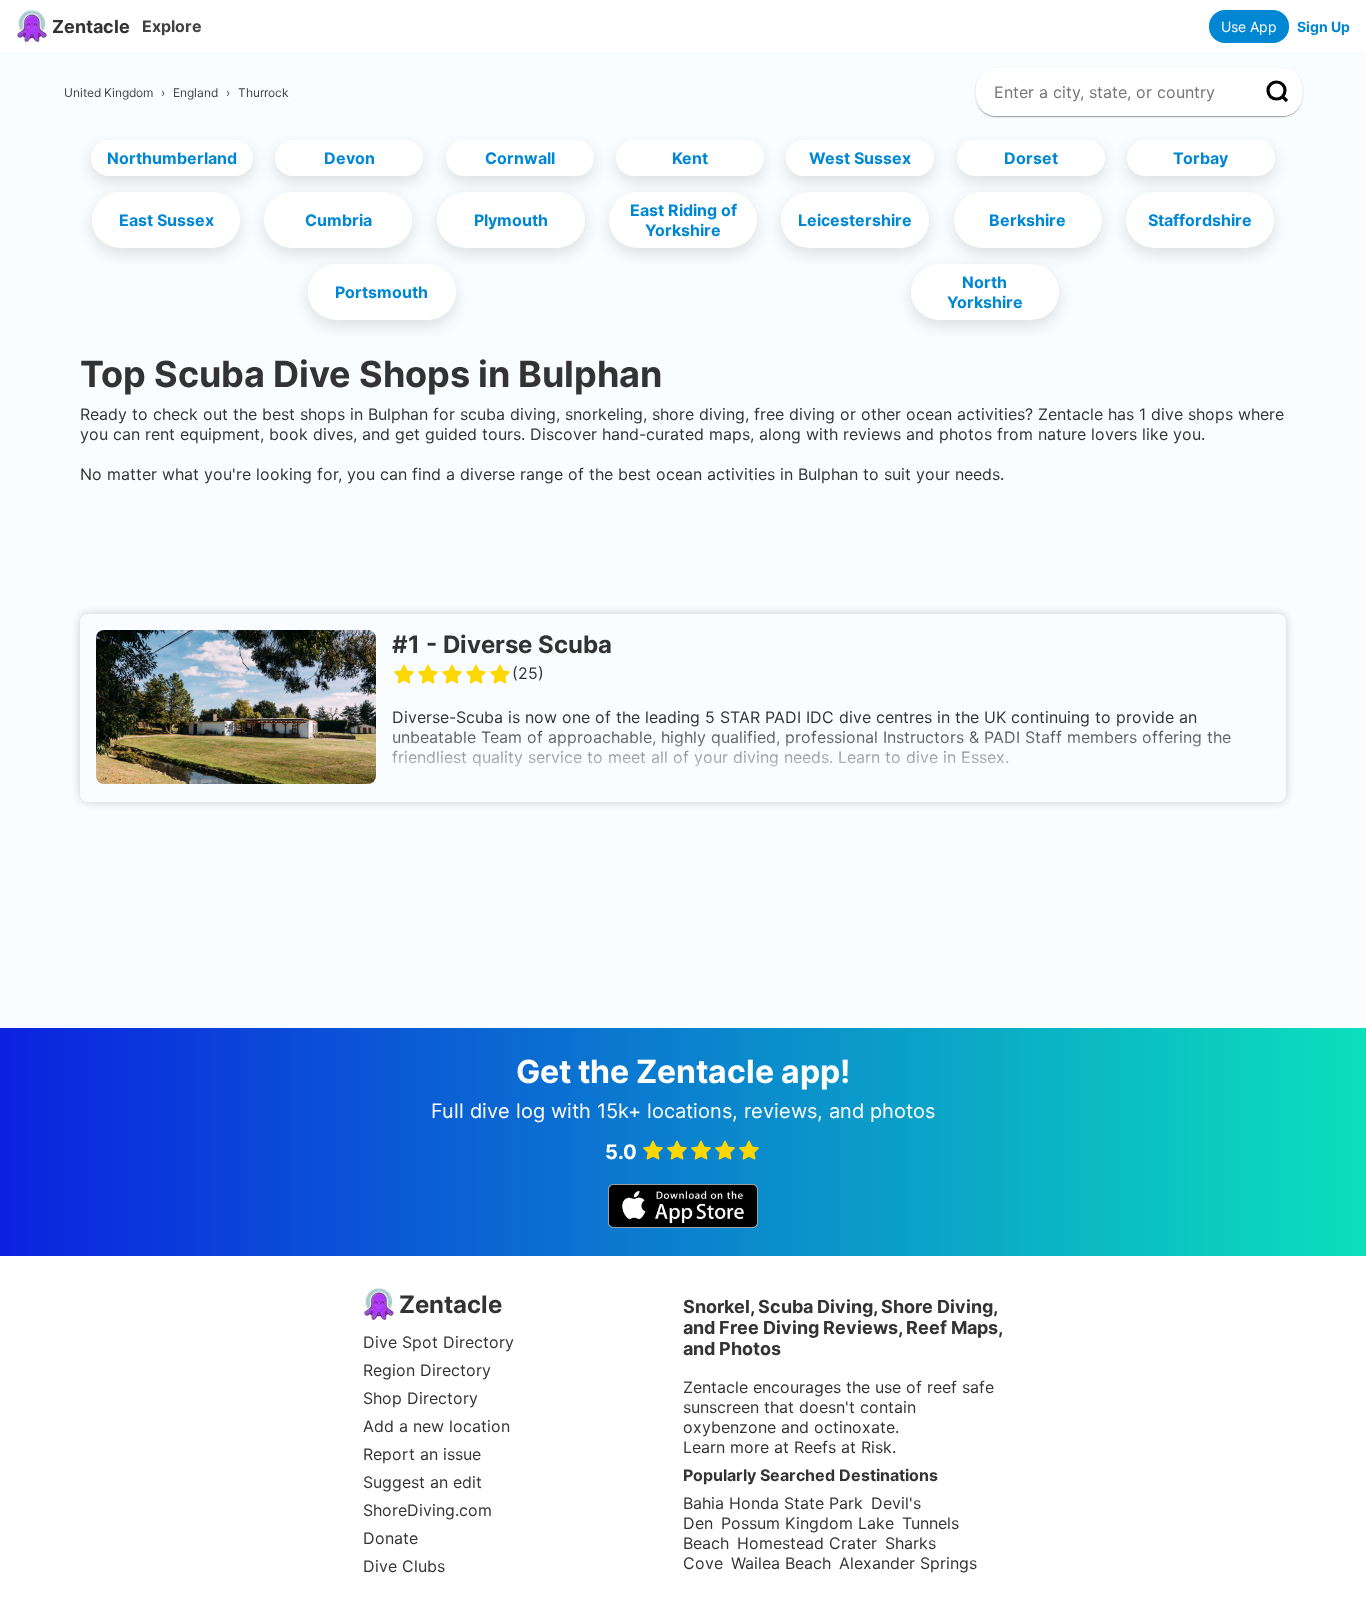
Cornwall (520, 158)
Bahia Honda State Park (773, 1503)
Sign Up (1323, 26)
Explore (172, 26)
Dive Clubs (404, 1566)
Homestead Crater (807, 1543)
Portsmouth (381, 292)
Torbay (1200, 158)
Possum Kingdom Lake (807, 1523)
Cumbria (338, 220)
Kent (690, 158)
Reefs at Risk (843, 1447)
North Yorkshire (985, 292)
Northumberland (172, 158)
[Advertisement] (683, 545)
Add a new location (436, 1426)
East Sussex (166, 220)
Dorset (1031, 158)
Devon (349, 158)
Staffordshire (1200, 220)
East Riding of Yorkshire (683, 220)
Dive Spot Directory (438, 1342)
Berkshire (1027, 220)
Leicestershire (855, 220)
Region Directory (427, 1370)
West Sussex (860, 158)
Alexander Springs (908, 1563)
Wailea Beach (781, 1563)
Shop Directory (420, 1398)
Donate (390, 1538)
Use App (1249, 26)
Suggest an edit (422, 1482)
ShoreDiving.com (427, 1510)
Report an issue (422, 1454)
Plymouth (511, 220)
